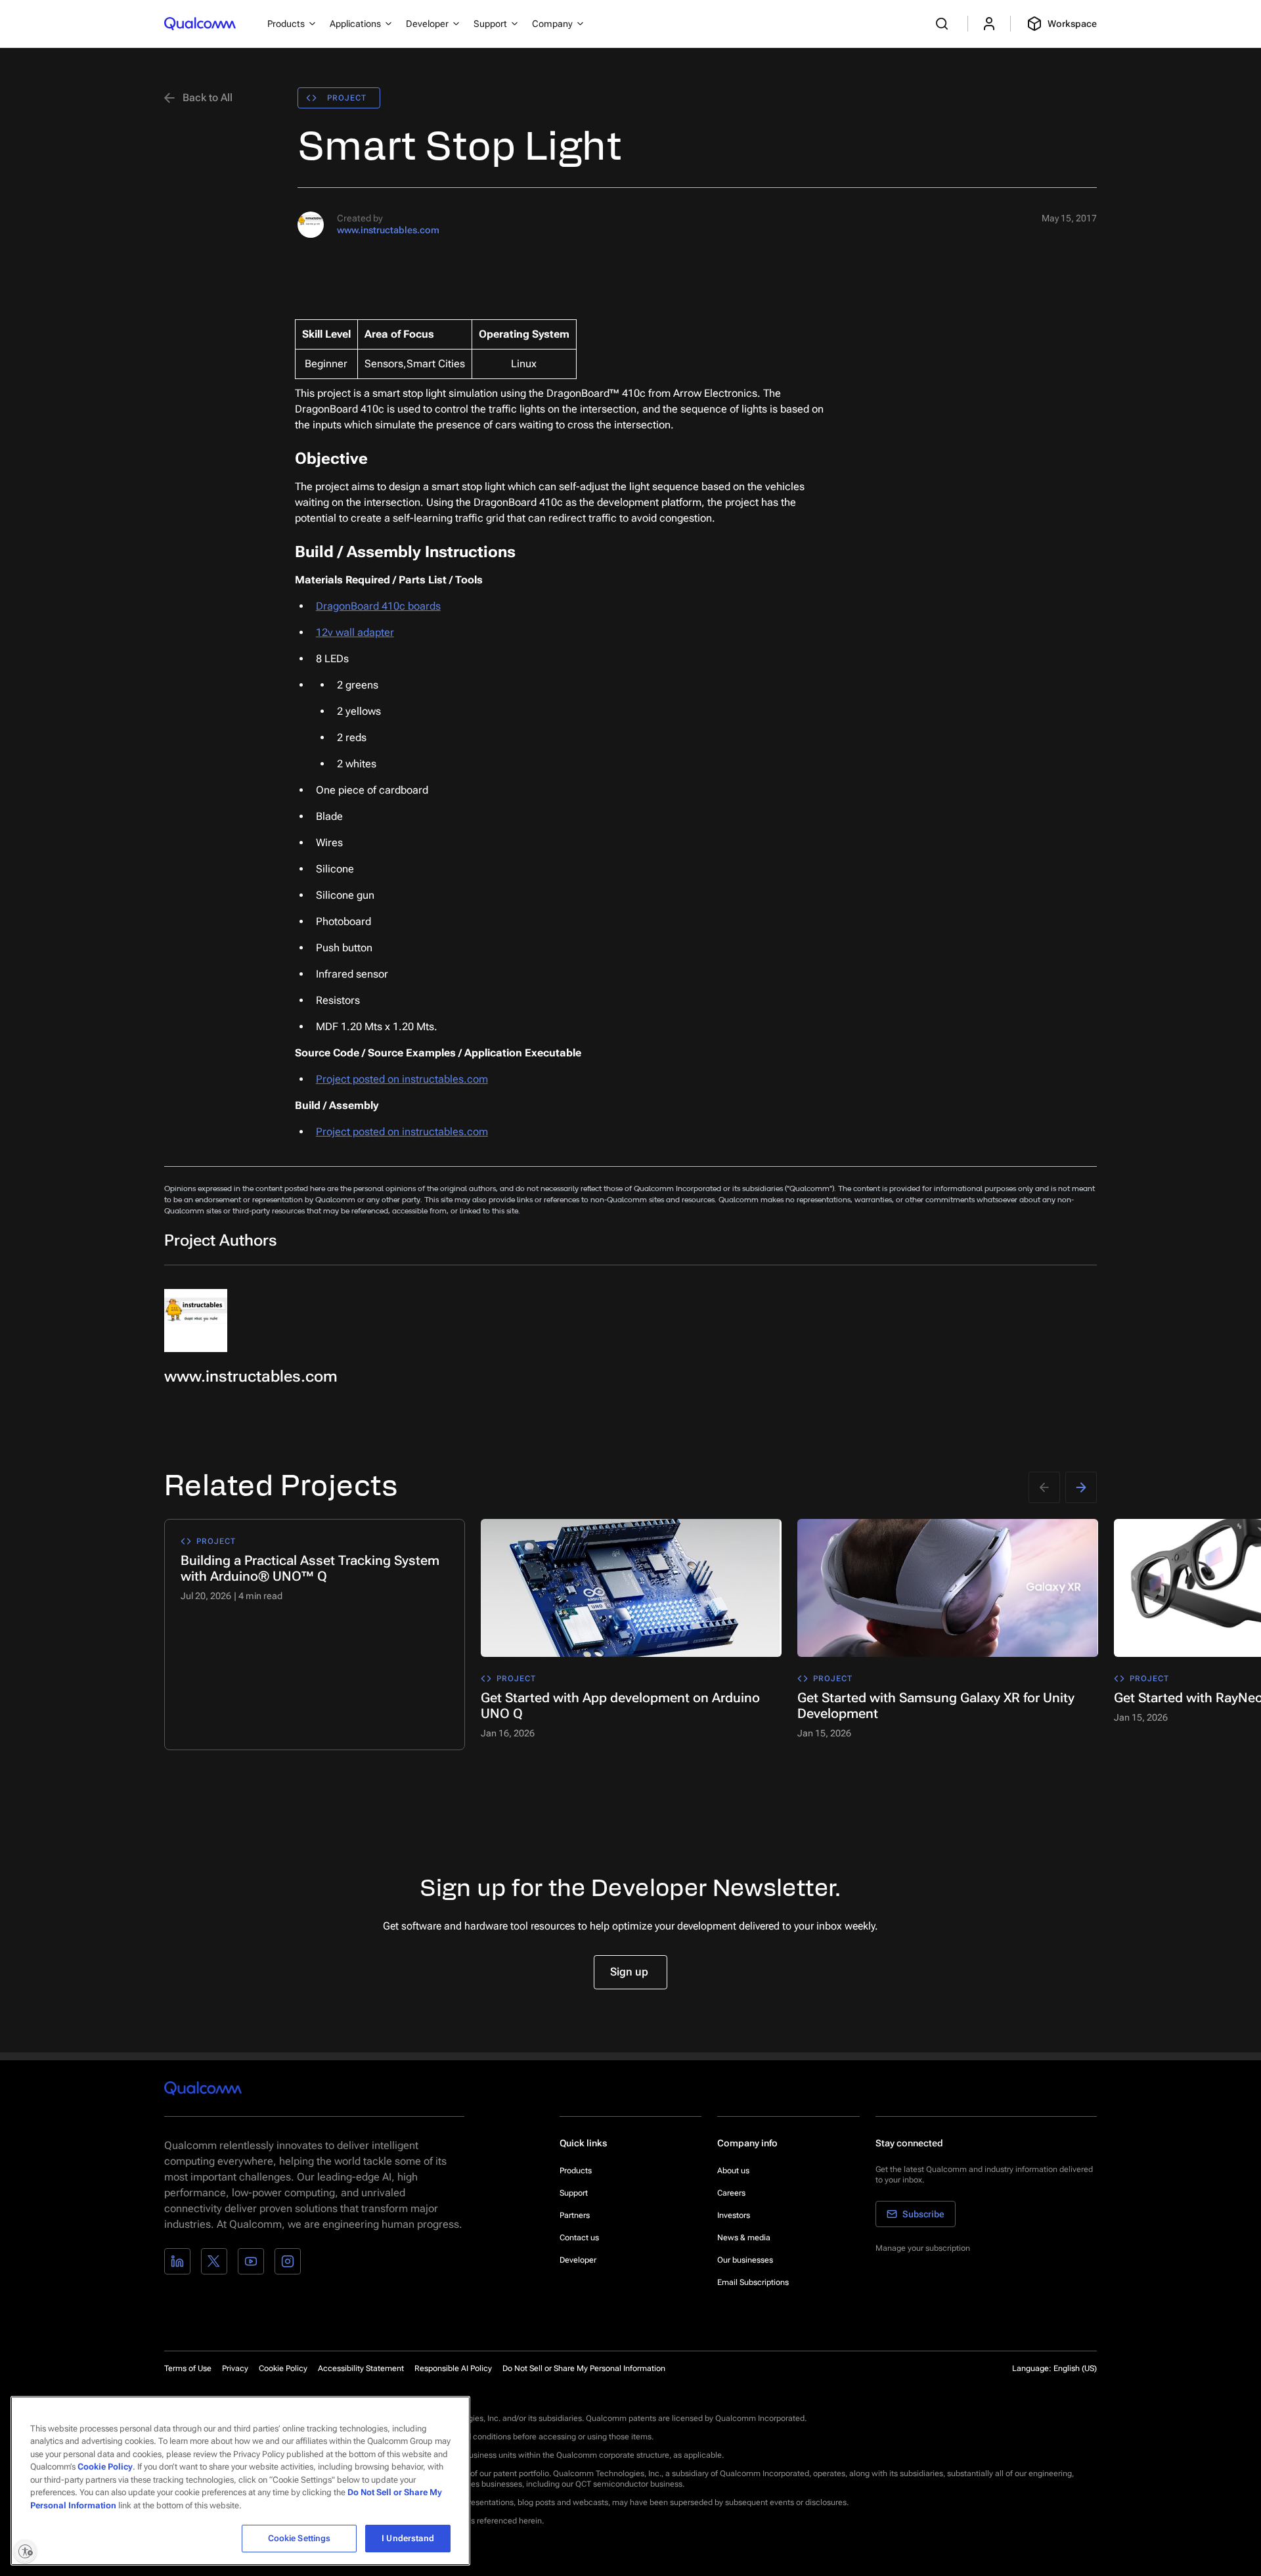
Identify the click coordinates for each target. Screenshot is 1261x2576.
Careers (731, 2193)
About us (733, 2171)
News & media (744, 2238)
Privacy (235, 2368)
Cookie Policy (283, 2368)
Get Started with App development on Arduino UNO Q (620, 1706)
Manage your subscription (923, 2248)
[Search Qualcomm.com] (944, 24)
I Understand (408, 2538)
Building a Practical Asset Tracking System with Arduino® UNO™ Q (310, 1568)
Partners (575, 2215)
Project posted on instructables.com (402, 1079)
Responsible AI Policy (453, 2368)
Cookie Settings (299, 2538)
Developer (578, 2260)
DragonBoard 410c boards (378, 606)
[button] (584, 2368)
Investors (734, 2215)
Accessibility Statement (361, 2368)
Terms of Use (188, 2368)
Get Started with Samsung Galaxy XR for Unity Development (936, 1706)
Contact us (579, 2238)
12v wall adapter (355, 632)
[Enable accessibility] (25, 2551)
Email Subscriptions (753, 2282)
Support (574, 2193)
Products (576, 2171)
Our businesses (745, 2260)
